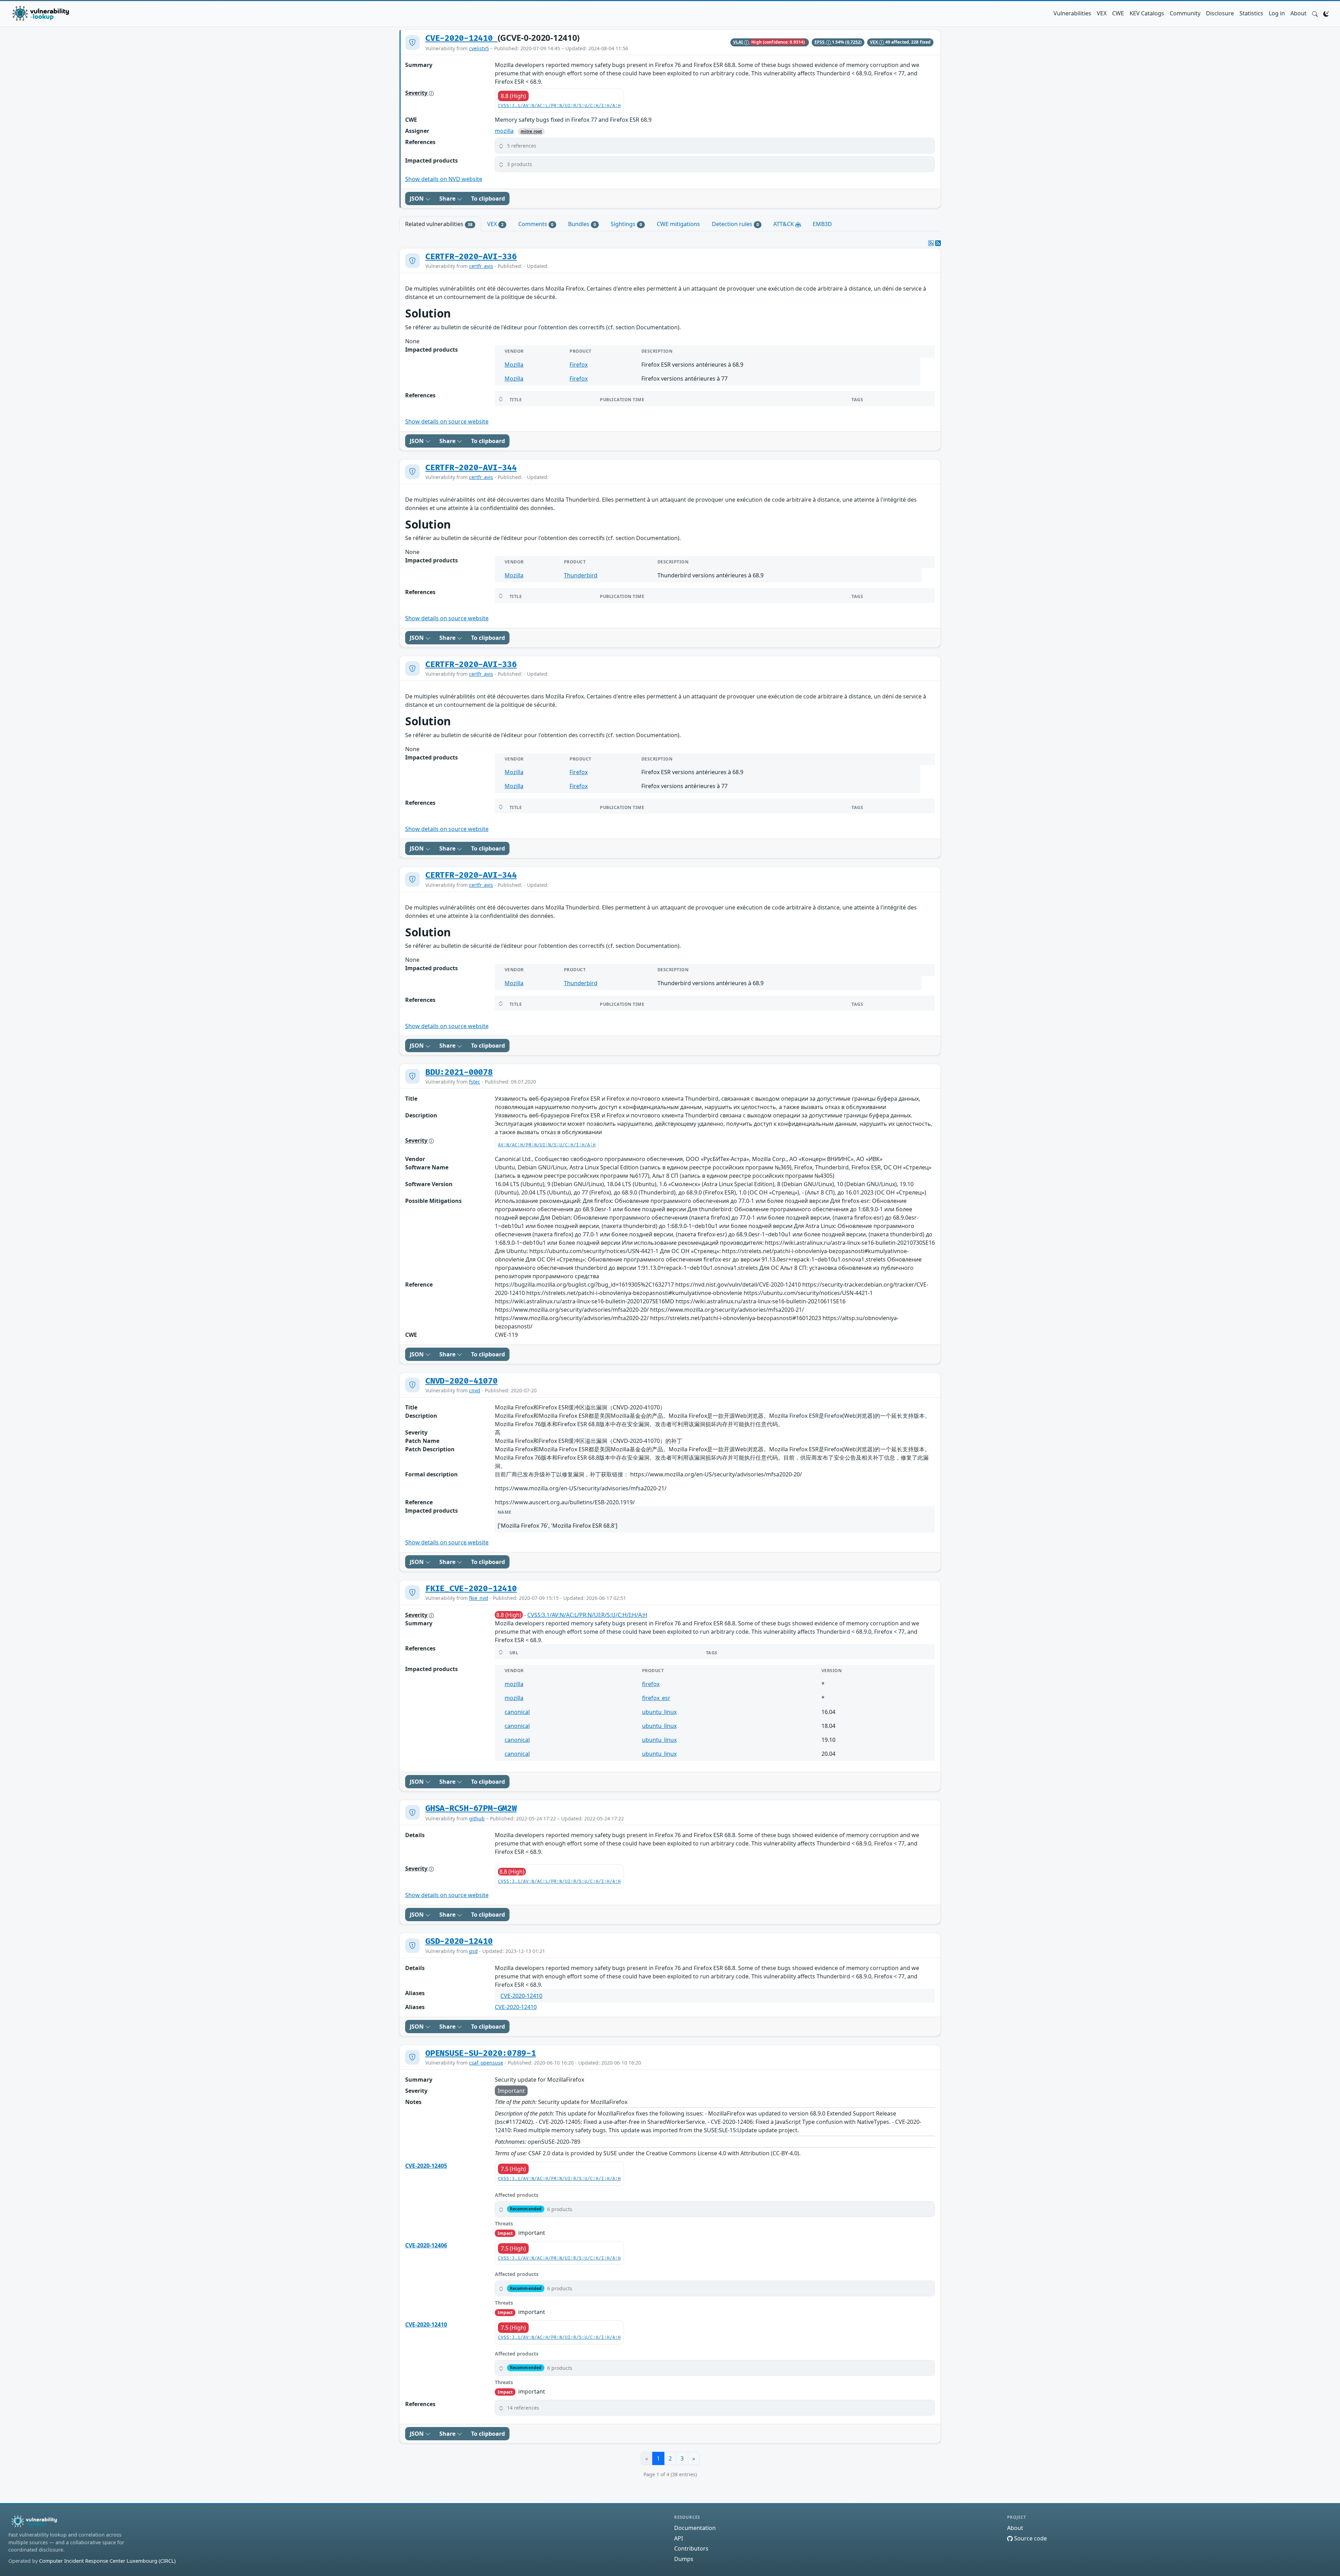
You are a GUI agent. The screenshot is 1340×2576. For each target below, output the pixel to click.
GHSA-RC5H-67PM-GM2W (471, 1809)
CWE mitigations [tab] (678, 224)
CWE (1118, 13)
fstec (475, 1082)
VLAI (739, 42)
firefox (651, 1684)
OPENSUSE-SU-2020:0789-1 (481, 2053)
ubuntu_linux (659, 1712)
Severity (417, 93)
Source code (1030, 2538)
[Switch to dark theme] (1326, 13)
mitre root (531, 131)
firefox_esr (656, 1698)
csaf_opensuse (486, 2063)
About (1298, 13)
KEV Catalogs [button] (1147, 13)
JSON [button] (417, 199)
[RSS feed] (938, 243)
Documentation (695, 2528)
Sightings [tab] (626, 224)
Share (448, 199)
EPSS (820, 42)
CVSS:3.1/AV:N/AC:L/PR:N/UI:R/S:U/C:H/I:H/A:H (559, 106)
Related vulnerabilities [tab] (439, 224)
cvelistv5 (479, 48)
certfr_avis (481, 266)
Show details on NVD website (444, 179)
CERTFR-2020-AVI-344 (471, 468)
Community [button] (1185, 13)
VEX (1102, 13)
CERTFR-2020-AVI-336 (471, 257)
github (477, 1818)
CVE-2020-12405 (426, 2166)
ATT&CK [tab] (784, 224)
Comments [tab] (536, 224)
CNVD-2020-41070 (461, 1381)
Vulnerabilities (1072, 13)
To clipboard (488, 199)
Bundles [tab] (582, 224)
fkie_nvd (479, 1598)
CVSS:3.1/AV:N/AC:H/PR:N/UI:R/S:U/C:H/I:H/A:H (559, 2179)
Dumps (684, 2559)
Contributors (691, 2548)
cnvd (475, 1390)
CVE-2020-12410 (461, 38)
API (679, 2538)
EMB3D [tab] (822, 224)
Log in (1277, 13)
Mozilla (514, 365)
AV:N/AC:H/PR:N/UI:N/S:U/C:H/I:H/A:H (547, 1145)
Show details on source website (447, 421)
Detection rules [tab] (735, 224)
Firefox (579, 365)
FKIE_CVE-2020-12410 (471, 1589)
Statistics (1251, 13)
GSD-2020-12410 (459, 1941)
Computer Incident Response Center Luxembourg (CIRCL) (107, 2561)
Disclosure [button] (1220, 13)
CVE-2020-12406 (426, 2245)
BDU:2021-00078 (459, 1072)
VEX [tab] (495, 224)
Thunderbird (581, 575)
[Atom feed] (931, 243)
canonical (517, 1712)
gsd (473, 1951)
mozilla (504, 131)
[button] (1315, 13)
